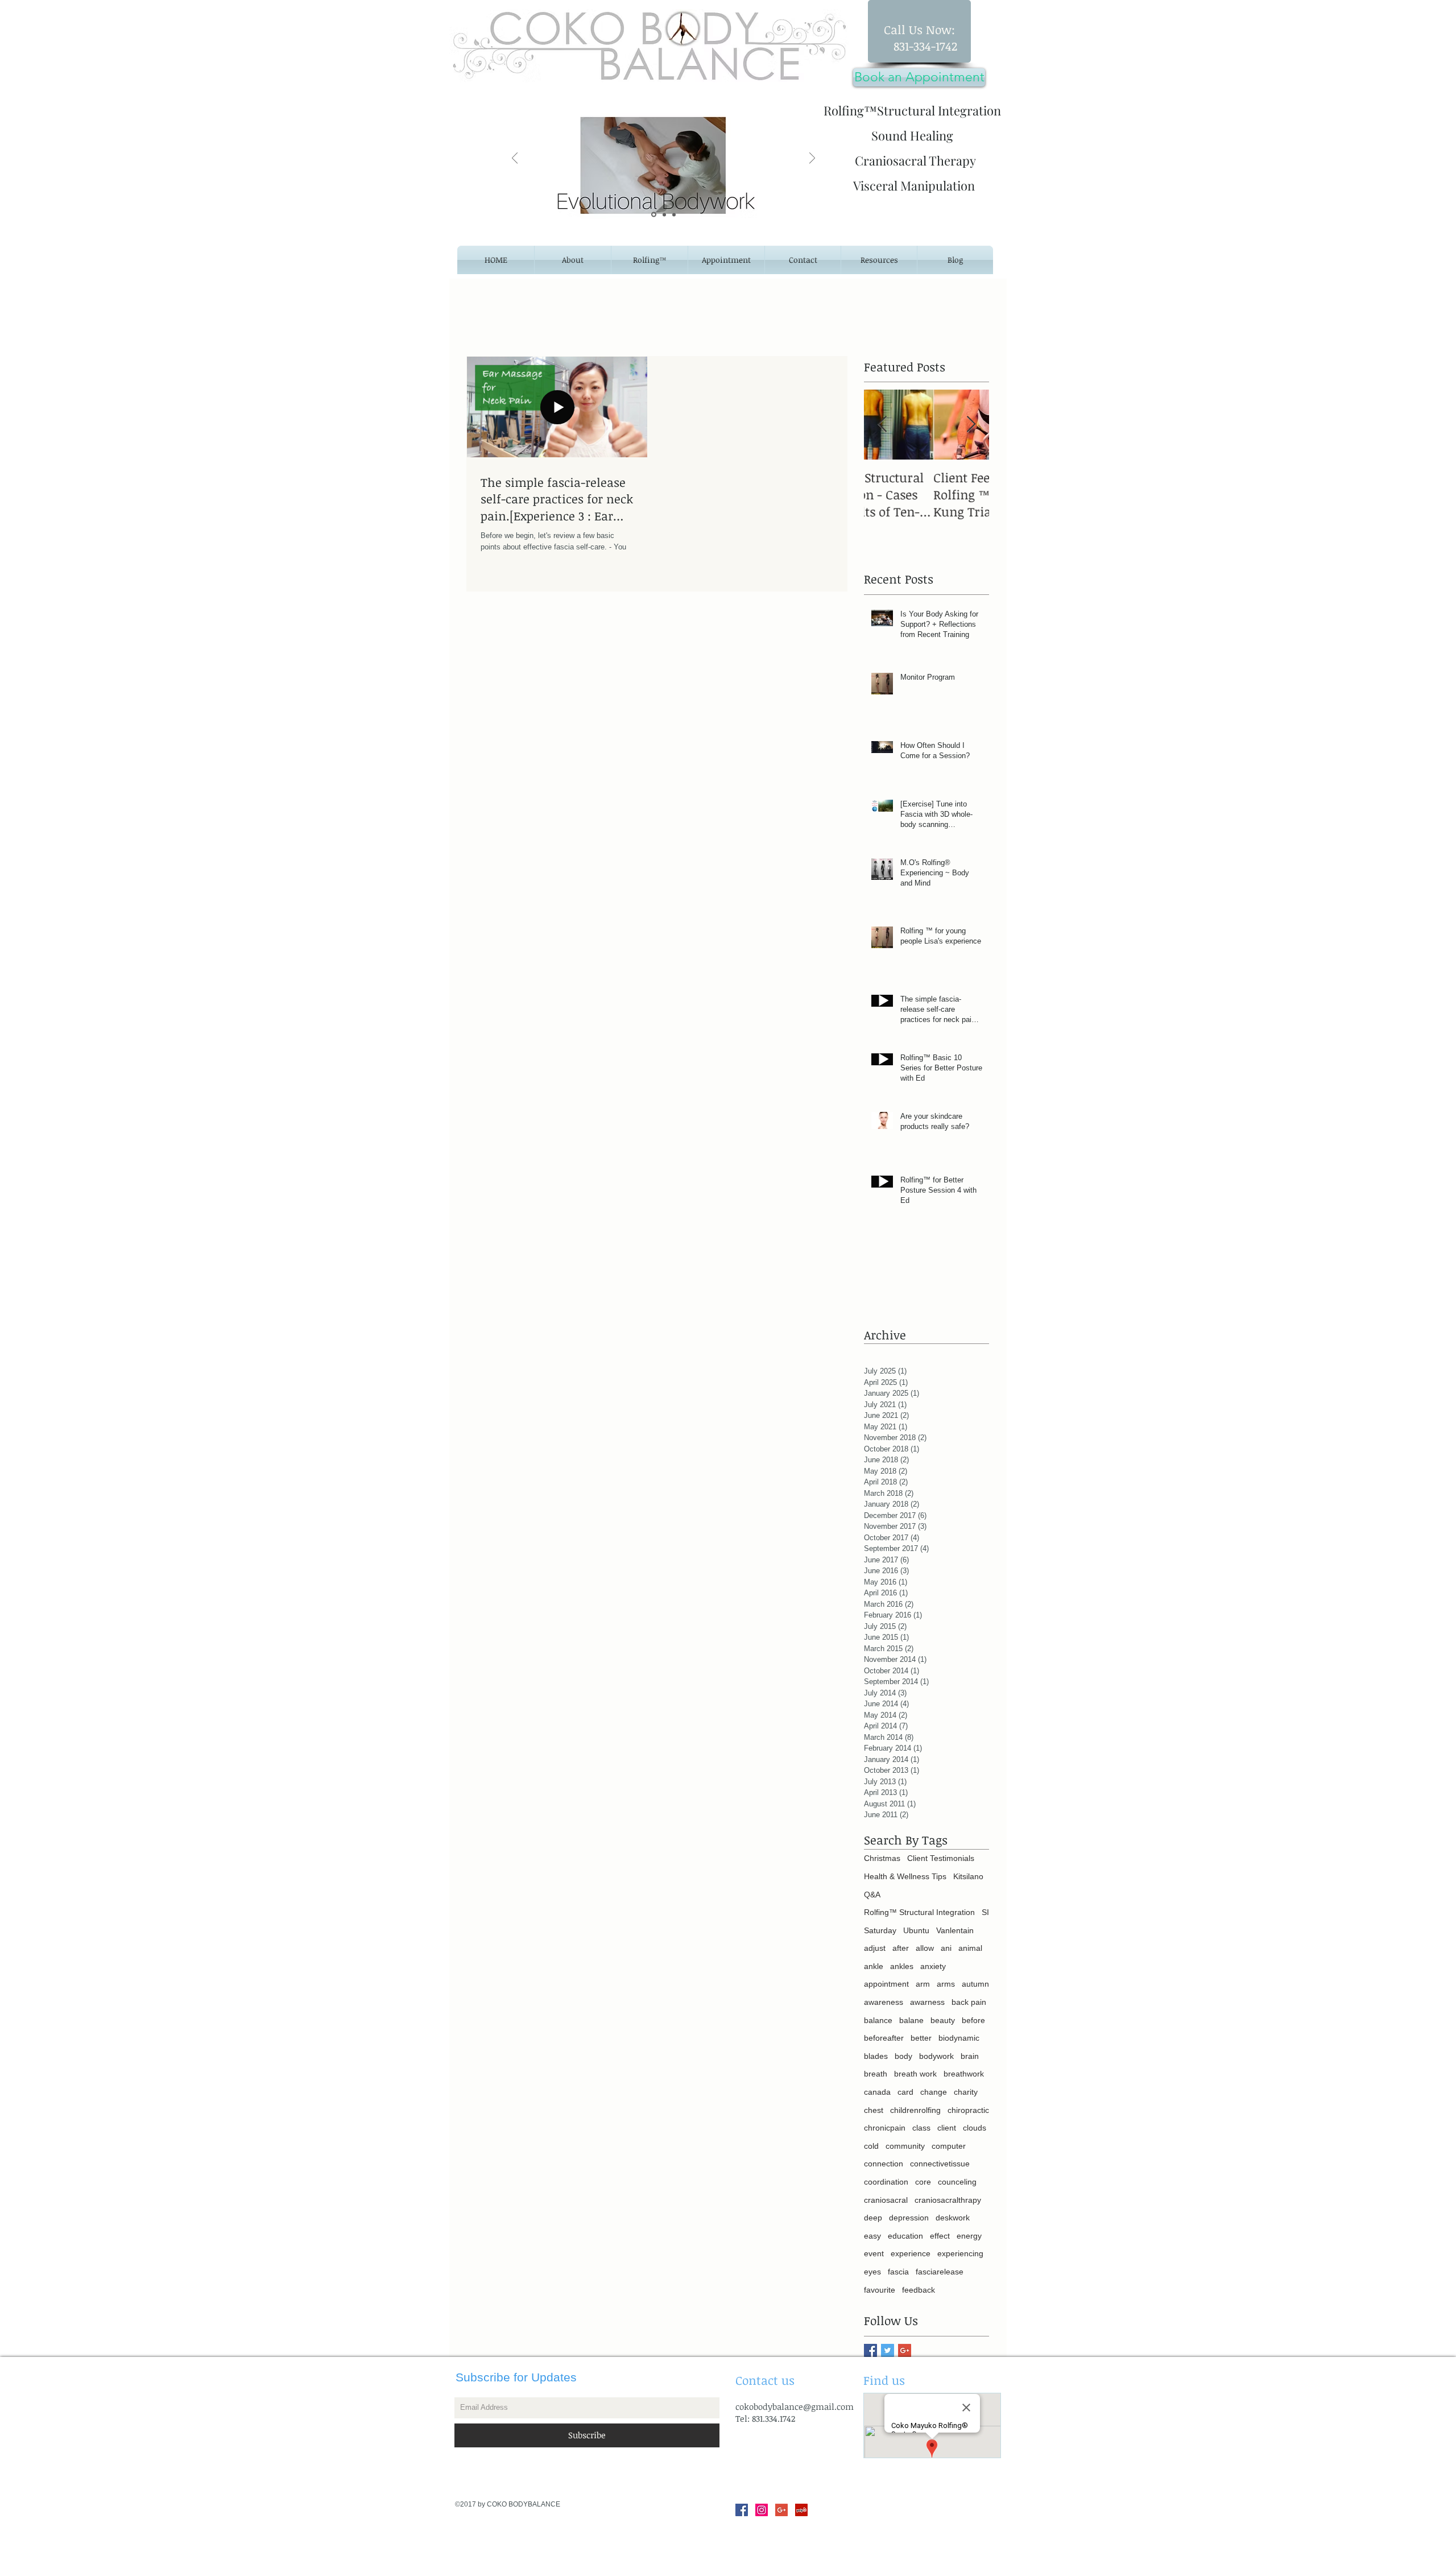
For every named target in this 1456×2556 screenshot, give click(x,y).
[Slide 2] (664, 214)
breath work (915, 2074)
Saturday (880, 1930)
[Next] (812, 159)
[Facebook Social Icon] (742, 2510)
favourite (880, 2290)
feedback (919, 2290)
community (905, 2146)
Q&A (872, 1895)
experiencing (960, 2253)
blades (876, 2056)
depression (909, 2218)
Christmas (882, 1858)
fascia (898, 2272)
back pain (969, 2002)
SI (985, 1912)
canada (877, 2092)
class (921, 2128)
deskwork (953, 2218)
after (901, 1948)
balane (911, 2020)
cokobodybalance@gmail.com (795, 2406)
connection (884, 2164)
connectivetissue (940, 2164)
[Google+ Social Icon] (781, 2510)
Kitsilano (968, 1876)
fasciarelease (940, 2272)
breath (876, 2074)
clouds (975, 2128)
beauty (943, 2020)
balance (878, 2020)
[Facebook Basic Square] (870, 2350)
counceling (957, 2182)
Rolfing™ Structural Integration (919, 1912)
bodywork (936, 2056)
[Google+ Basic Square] (905, 2350)
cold (871, 2146)
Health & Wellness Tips (905, 1876)
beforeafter (884, 2038)
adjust (875, 1948)
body (903, 2056)
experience (911, 2253)
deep (873, 2218)
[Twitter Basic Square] (888, 2350)
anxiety (933, 1966)
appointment (886, 1984)
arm (923, 1984)
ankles (902, 1966)
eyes (872, 2272)
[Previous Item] (882, 425)
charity (966, 2092)
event (874, 2253)
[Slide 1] (654, 215)
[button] (879, 260)
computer (949, 2146)
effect (940, 2236)
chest (874, 2110)
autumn (975, 1984)
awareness (884, 2002)
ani (946, 1948)
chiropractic (968, 2110)
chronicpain (885, 2128)
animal (970, 1948)
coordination (886, 2182)
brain (970, 2056)
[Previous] (515, 159)
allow (925, 1948)
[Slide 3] (674, 214)
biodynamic (959, 2038)
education (905, 2236)
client (947, 2128)
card (905, 2092)
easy (872, 2236)
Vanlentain (955, 1930)
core (923, 2182)
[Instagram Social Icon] (762, 2510)
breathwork (964, 2074)
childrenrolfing (915, 2110)
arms (946, 1984)
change (934, 2092)
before (973, 2020)
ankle (874, 1966)
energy (969, 2236)
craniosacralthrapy (948, 2200)
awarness (927, 2002)
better (921, 2038)
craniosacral (886, 2200)
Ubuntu (916, 1930)
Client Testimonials (941, 1858)
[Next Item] (971, 425)
